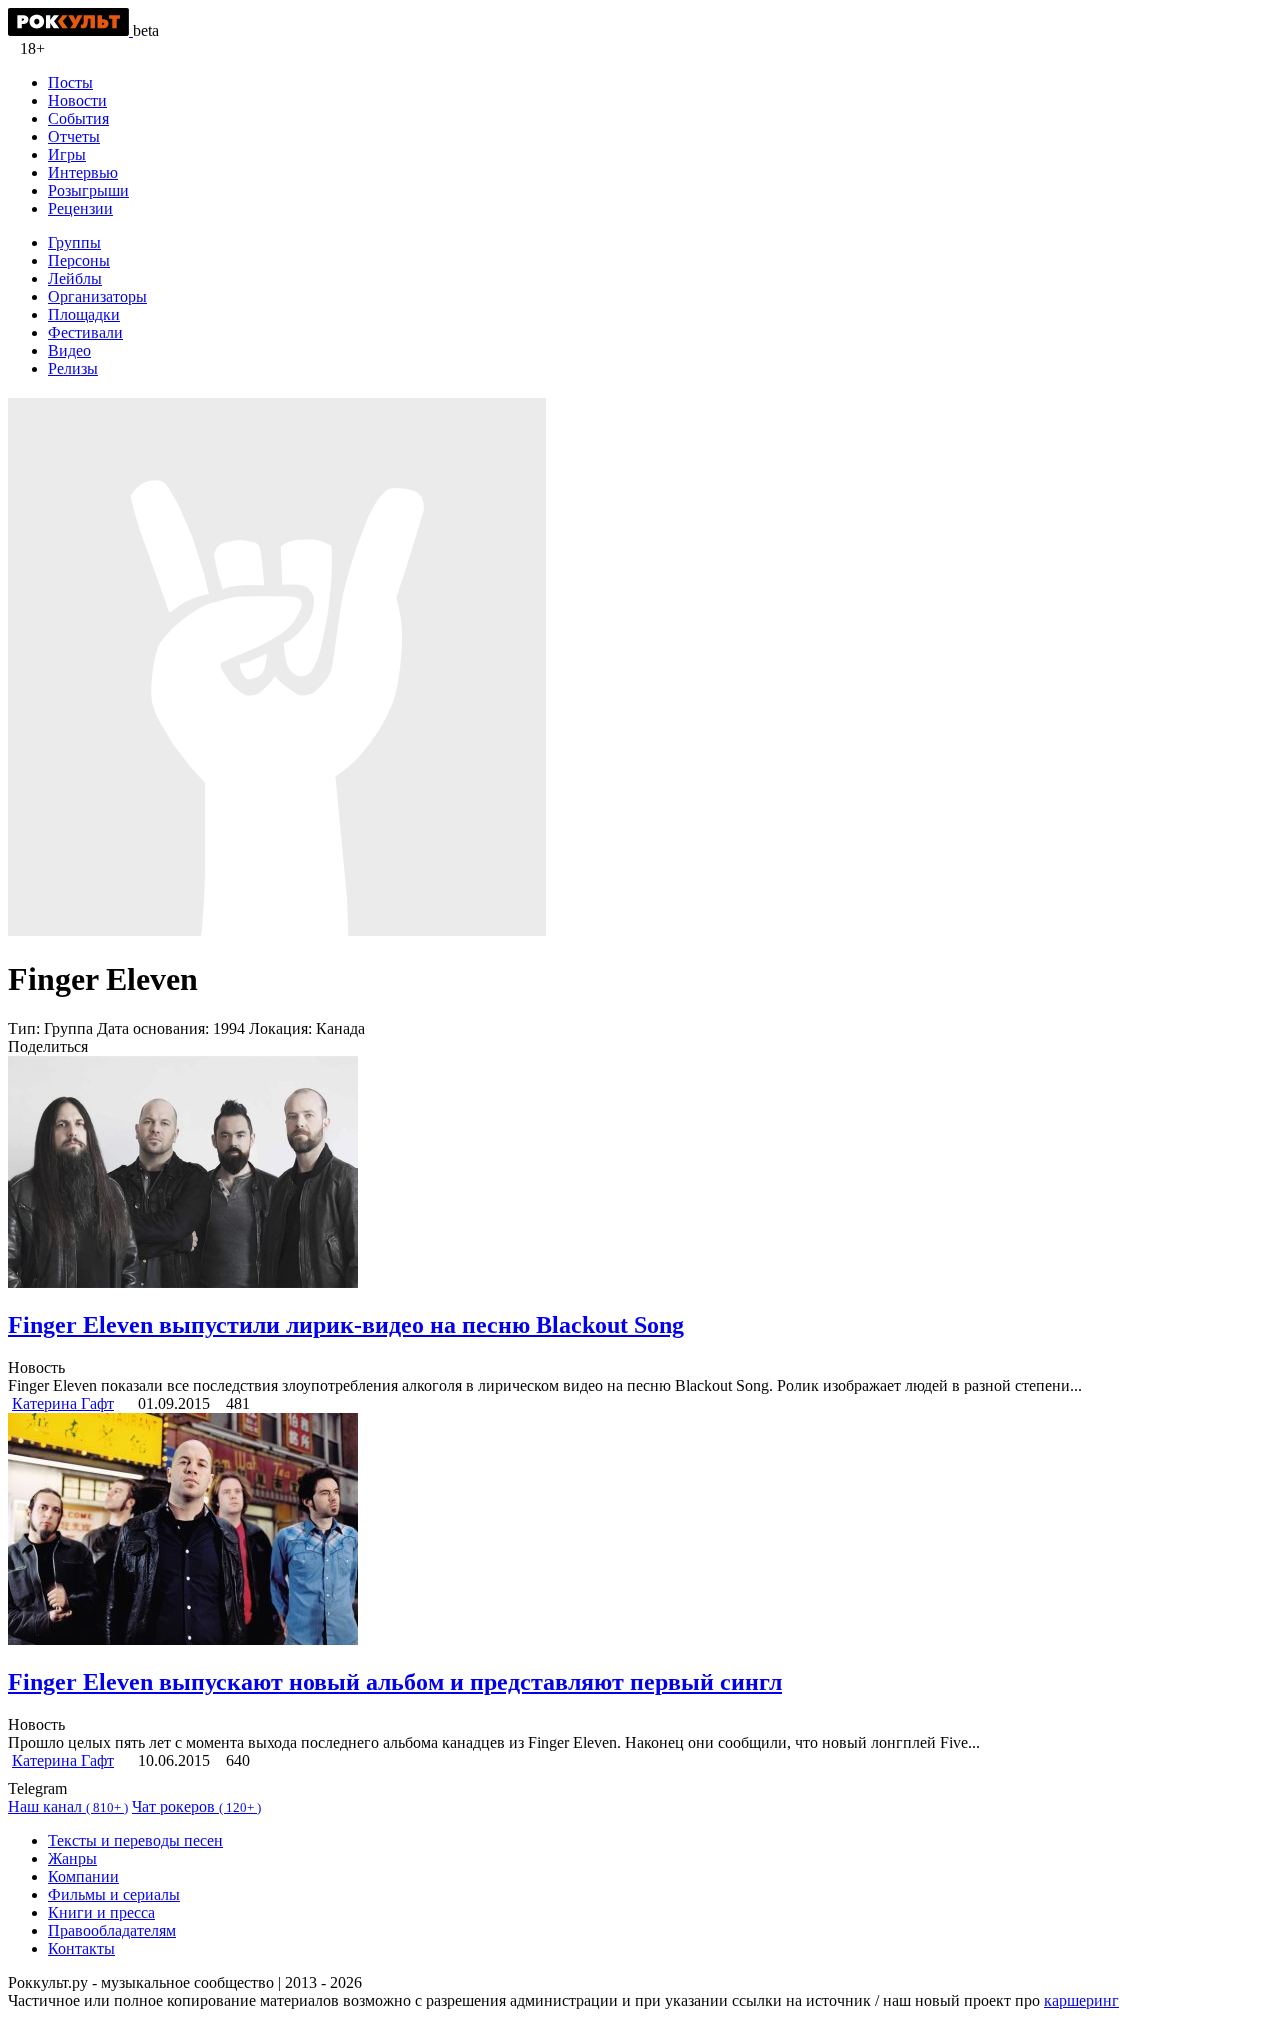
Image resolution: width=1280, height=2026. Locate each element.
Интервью (83, 172)
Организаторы (97, 296)
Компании (83, 1876)
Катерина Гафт (63, 1403)
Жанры (72, 1858)
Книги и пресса (101, 1912)
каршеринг (1081, 2000)
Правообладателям (112, 1930)
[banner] (70, 30)
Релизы (73, 368)
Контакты (81, 1948)
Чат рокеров (196, 1806)
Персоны (79, 260)
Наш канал (68, 1806)
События (78, 118)
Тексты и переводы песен (135, 1840)
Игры (67, 154)
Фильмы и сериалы (114, 1894)
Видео (69, 350)
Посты (70, 82)
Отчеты (74, 136)
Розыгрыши (88, 190)
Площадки (84, 314)
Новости (77, 100)
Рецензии (80, 208)
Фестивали (85, 332)
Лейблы (75, 278)
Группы (74, 242)
